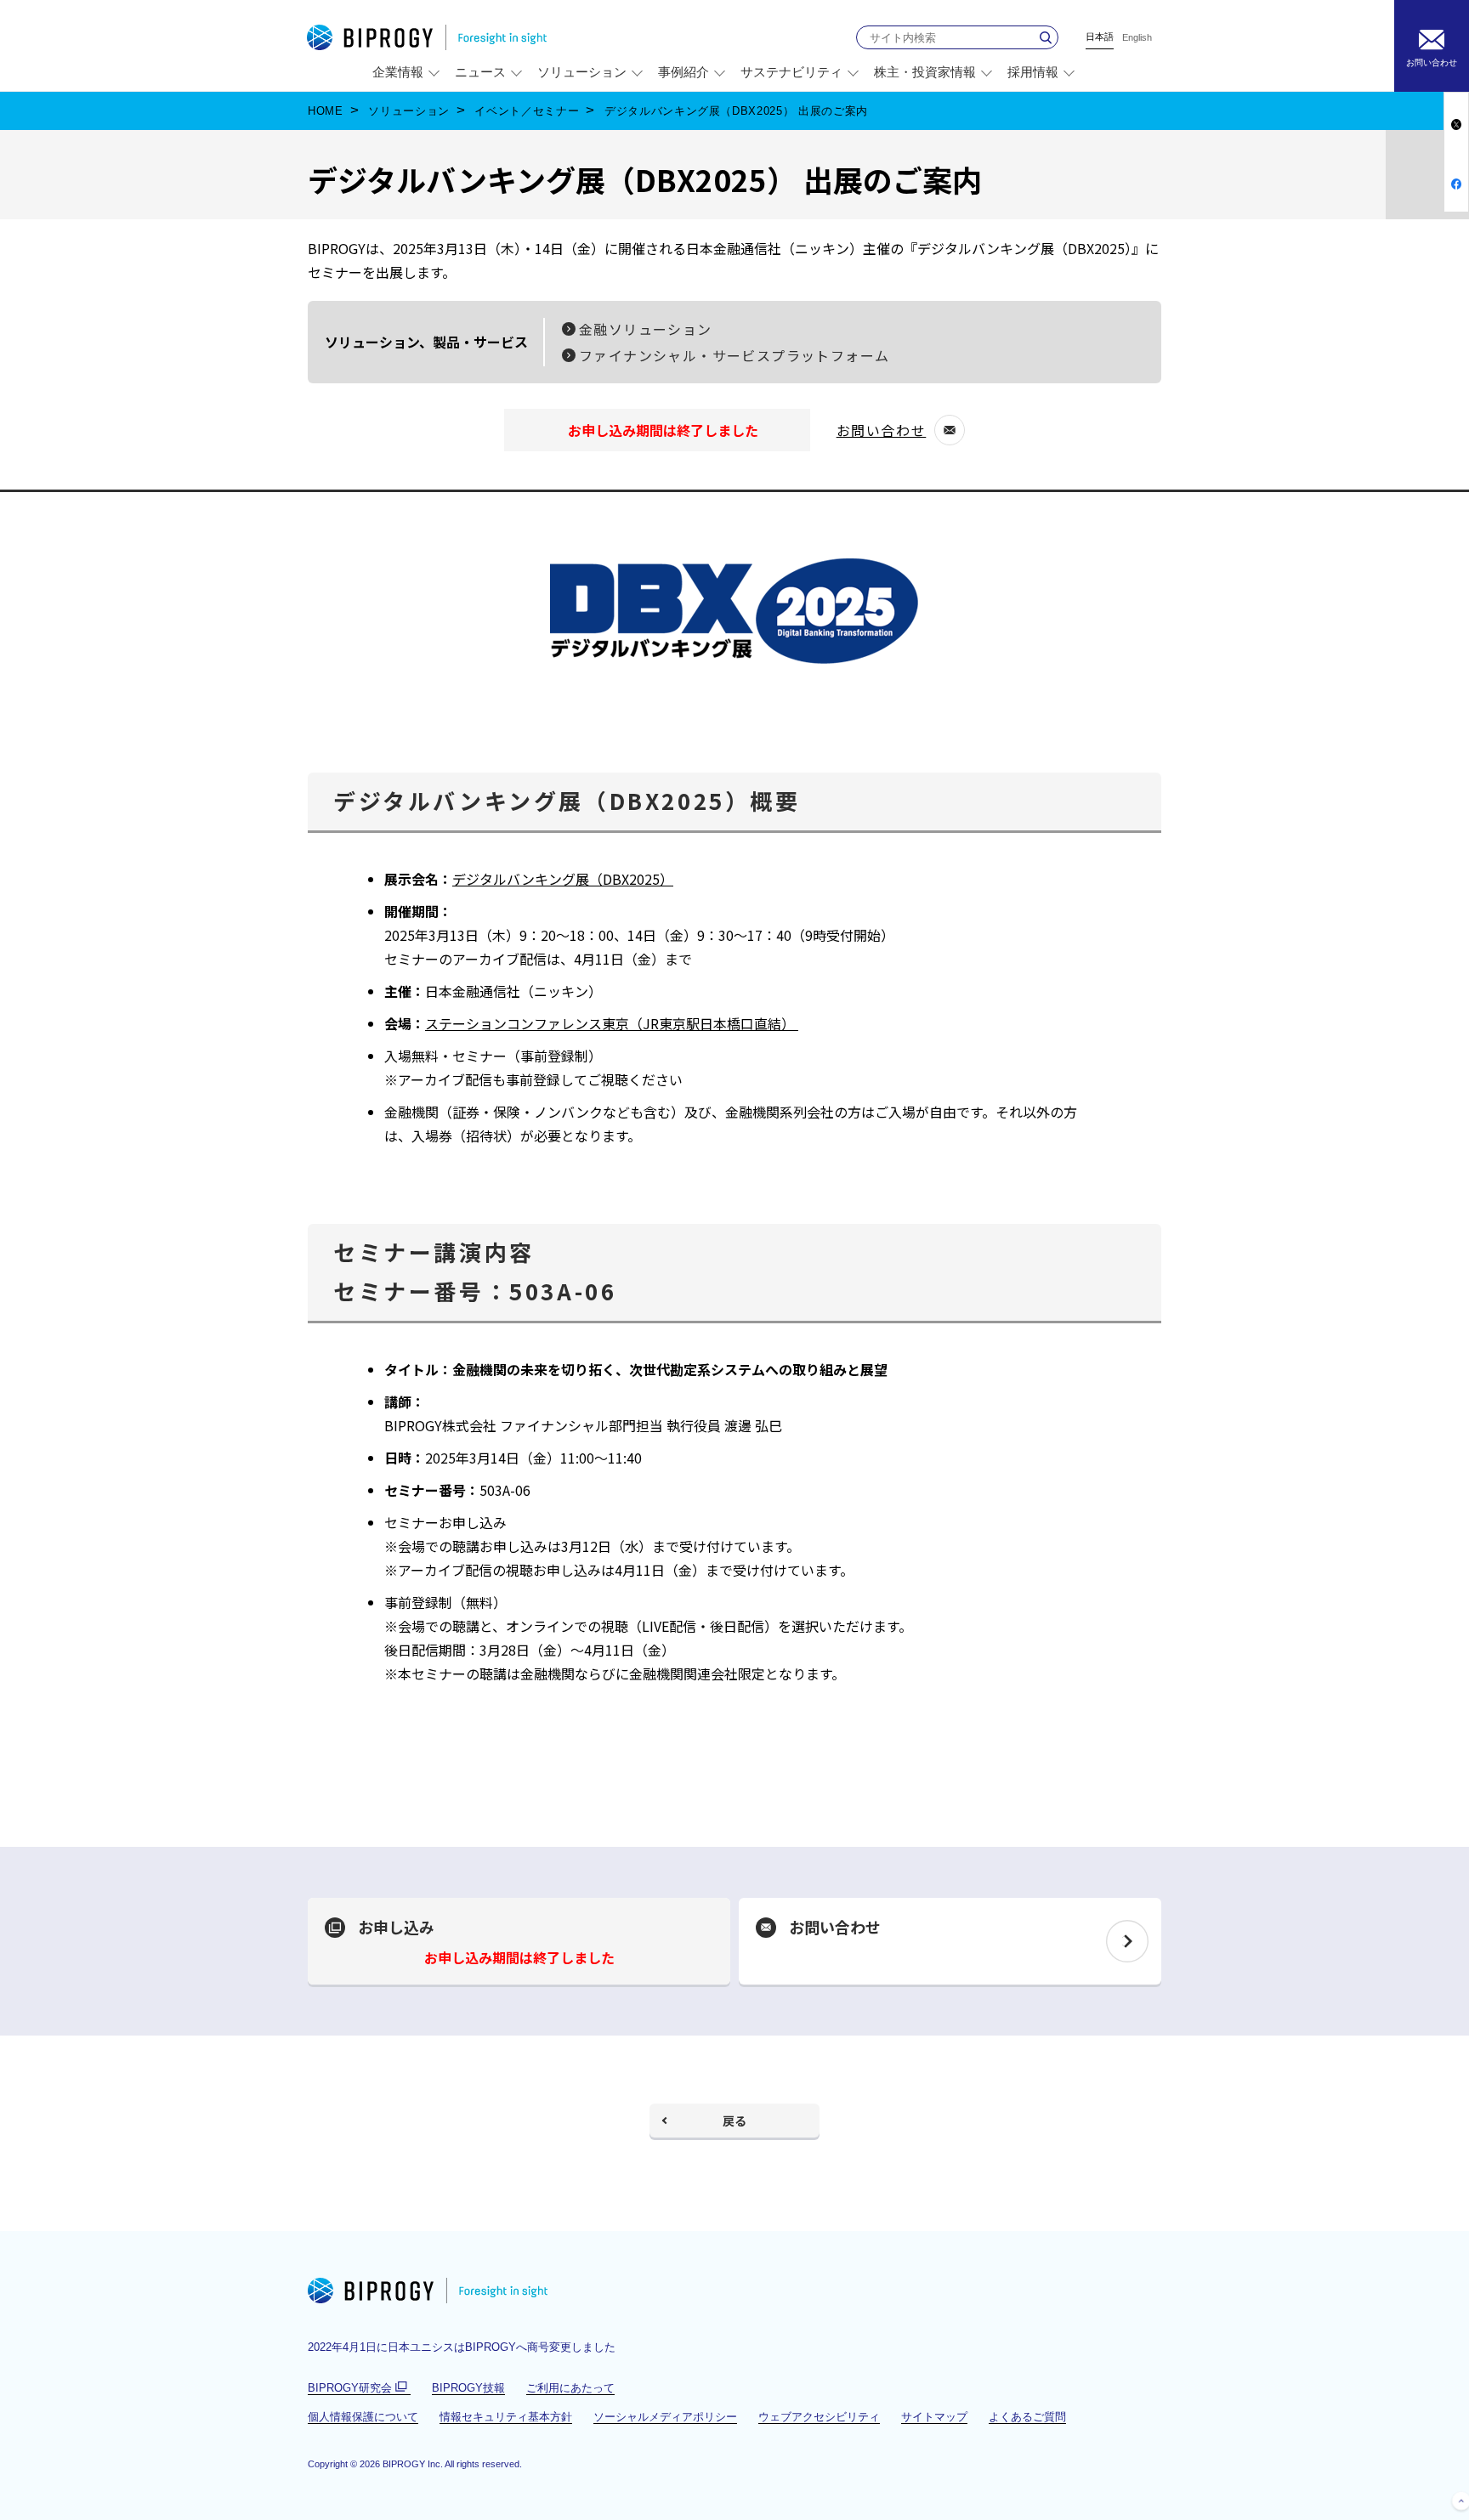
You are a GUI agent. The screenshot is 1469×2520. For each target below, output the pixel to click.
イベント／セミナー (527, 111)
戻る (734, 2121)
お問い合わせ (889, 433)
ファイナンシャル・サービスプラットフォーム (734, 355)
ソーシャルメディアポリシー (665, 2417)
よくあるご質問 (1027, 2417)
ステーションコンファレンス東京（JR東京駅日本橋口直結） (612, 1023)
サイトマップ (934, 2417)
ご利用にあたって (570, 2388)
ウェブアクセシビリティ (819, 2417)
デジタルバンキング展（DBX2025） (563, 879)
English (1137, 38)
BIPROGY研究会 (359, 2388)
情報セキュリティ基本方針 (506, 2417)
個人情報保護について (363, 2417)
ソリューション (409, 111)
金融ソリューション (646, 329)
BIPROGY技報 (468, 2388)
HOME (326, 111)
